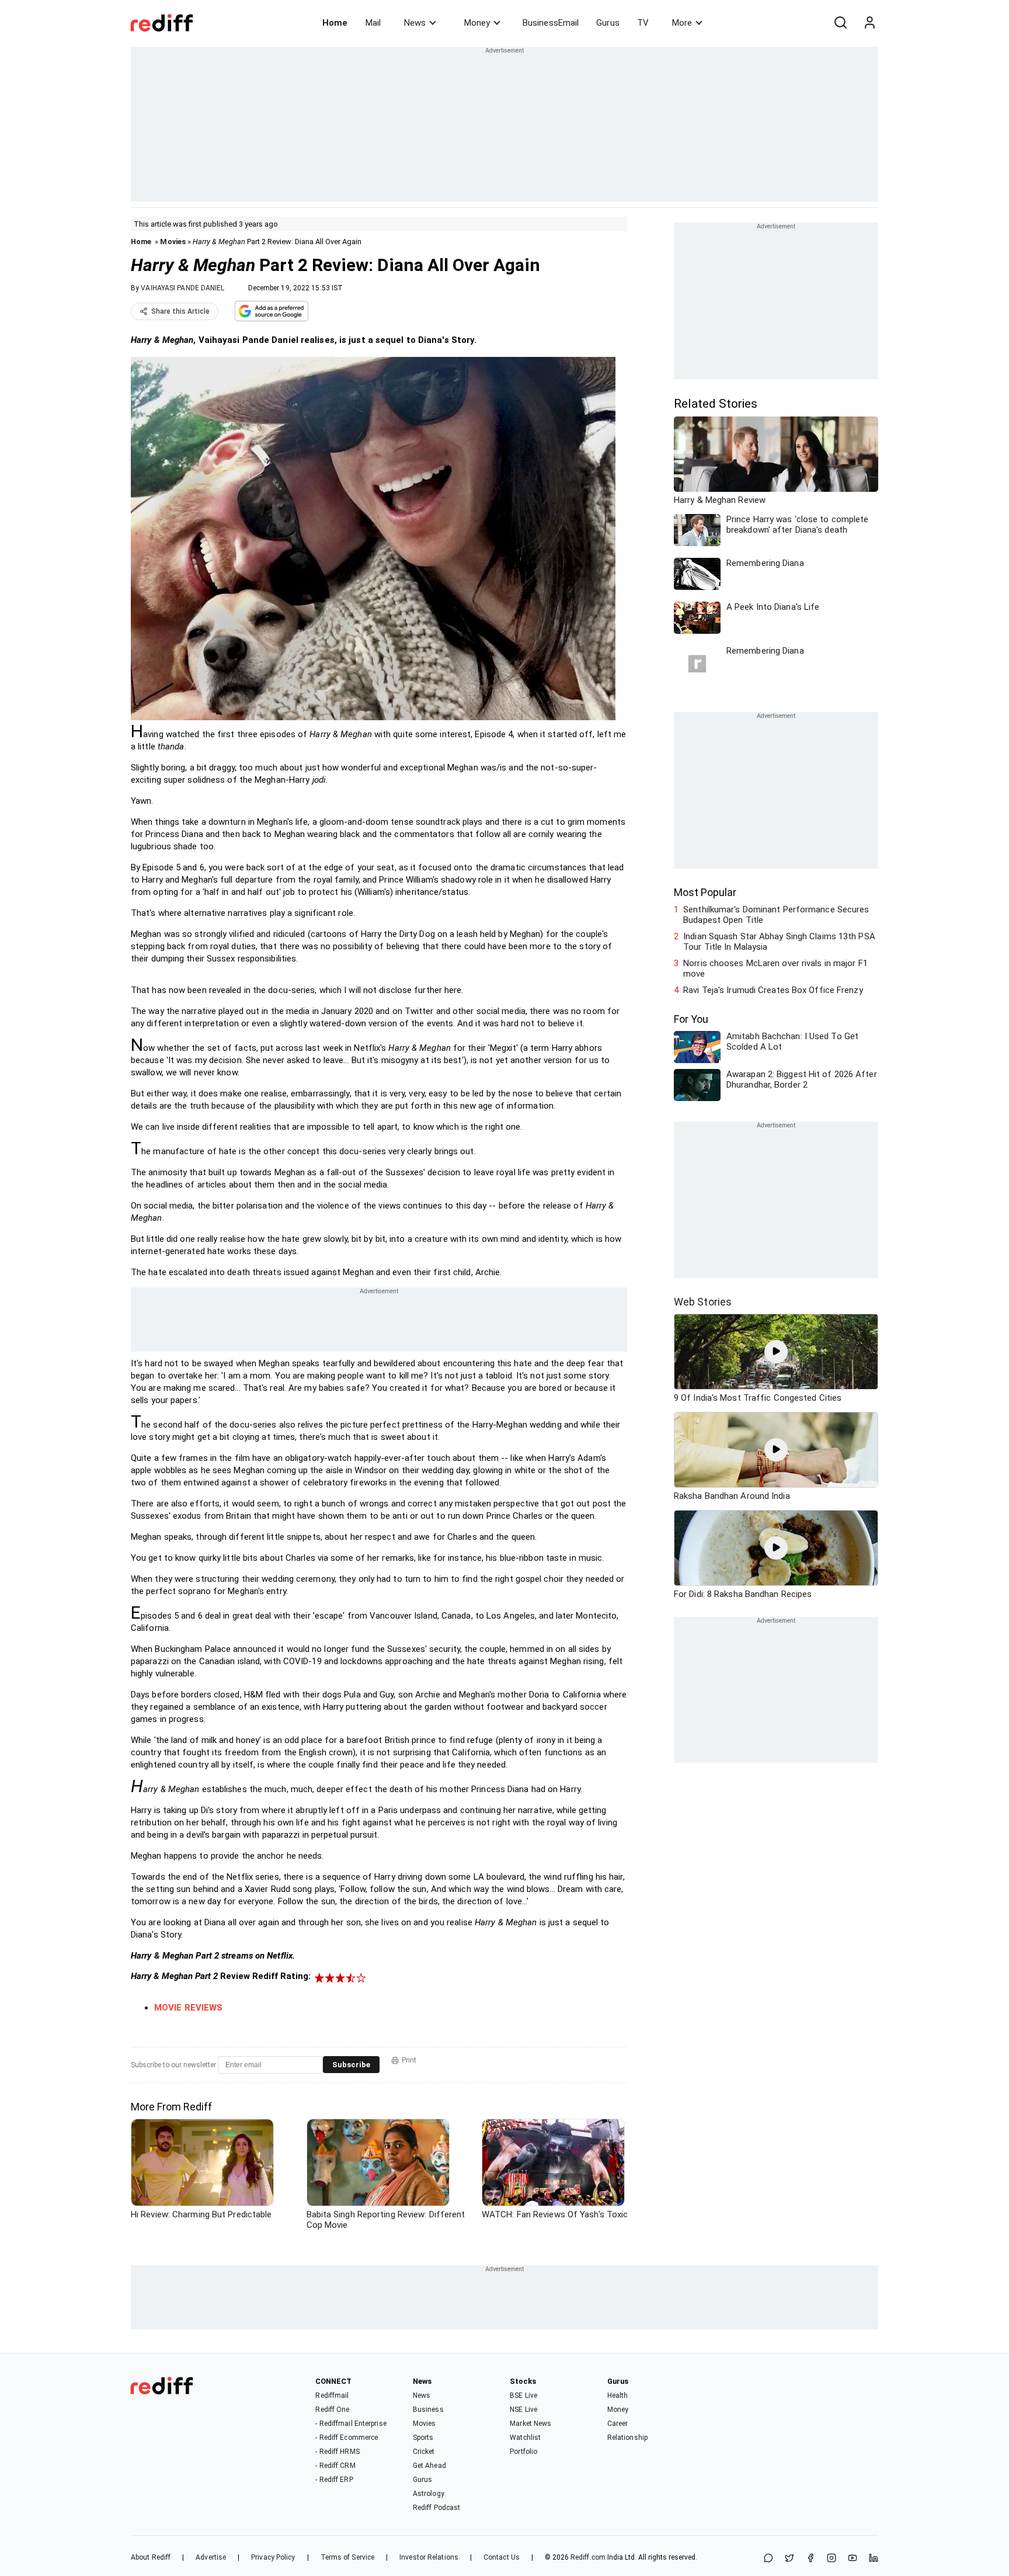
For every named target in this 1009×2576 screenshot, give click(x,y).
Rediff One (332, 2410)
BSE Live (523, 2396)
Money (477, 23)
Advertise (211, 2557)
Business (428, 2410)
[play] (776, 1352)
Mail (373, 23)
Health (618, 2396)
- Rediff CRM (335, 2466)
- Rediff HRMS (337, 2452)
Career (618, 2424)
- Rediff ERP (334, 2480)
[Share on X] (789, 2559)
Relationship (627, 2438)
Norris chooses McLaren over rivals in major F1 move (775, 968)
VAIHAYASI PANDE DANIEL (182, 288)
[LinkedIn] (874, 2559)
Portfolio (523, 2452)
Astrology (429, 2494)
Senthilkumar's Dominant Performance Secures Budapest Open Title (776, 915)
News (415, 23)
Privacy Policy (273, 2557)
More (682, 23)
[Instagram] (831, 2559)
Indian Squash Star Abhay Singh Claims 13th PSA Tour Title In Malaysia (779, 942)
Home (335, 23)
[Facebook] (810, 2559)
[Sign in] (869, 23)
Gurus (608, 23)
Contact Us (502, 2557)
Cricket (424, 2452)
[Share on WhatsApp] (768, 2559)
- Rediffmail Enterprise (351, 2424)
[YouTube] (853, 2559)
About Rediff (151, 2557)
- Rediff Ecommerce (347, 2438)
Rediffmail (332, 2396)
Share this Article (180, 311)
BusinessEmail (551, 23)
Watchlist (525, 2438)
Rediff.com (588, 2557)
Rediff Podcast (436, 2508)
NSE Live (523, 2410)
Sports (423, 2438)
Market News (530, 2424)
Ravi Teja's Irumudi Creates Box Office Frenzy (773, 990)
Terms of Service (348, 2557)
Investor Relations (429, 2557)
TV (643, 23)
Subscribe (351, 2065)
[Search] (840, 23)
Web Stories (703, 1302)
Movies (173, 242)
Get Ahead (429, 2466)
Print (409, 2060)
